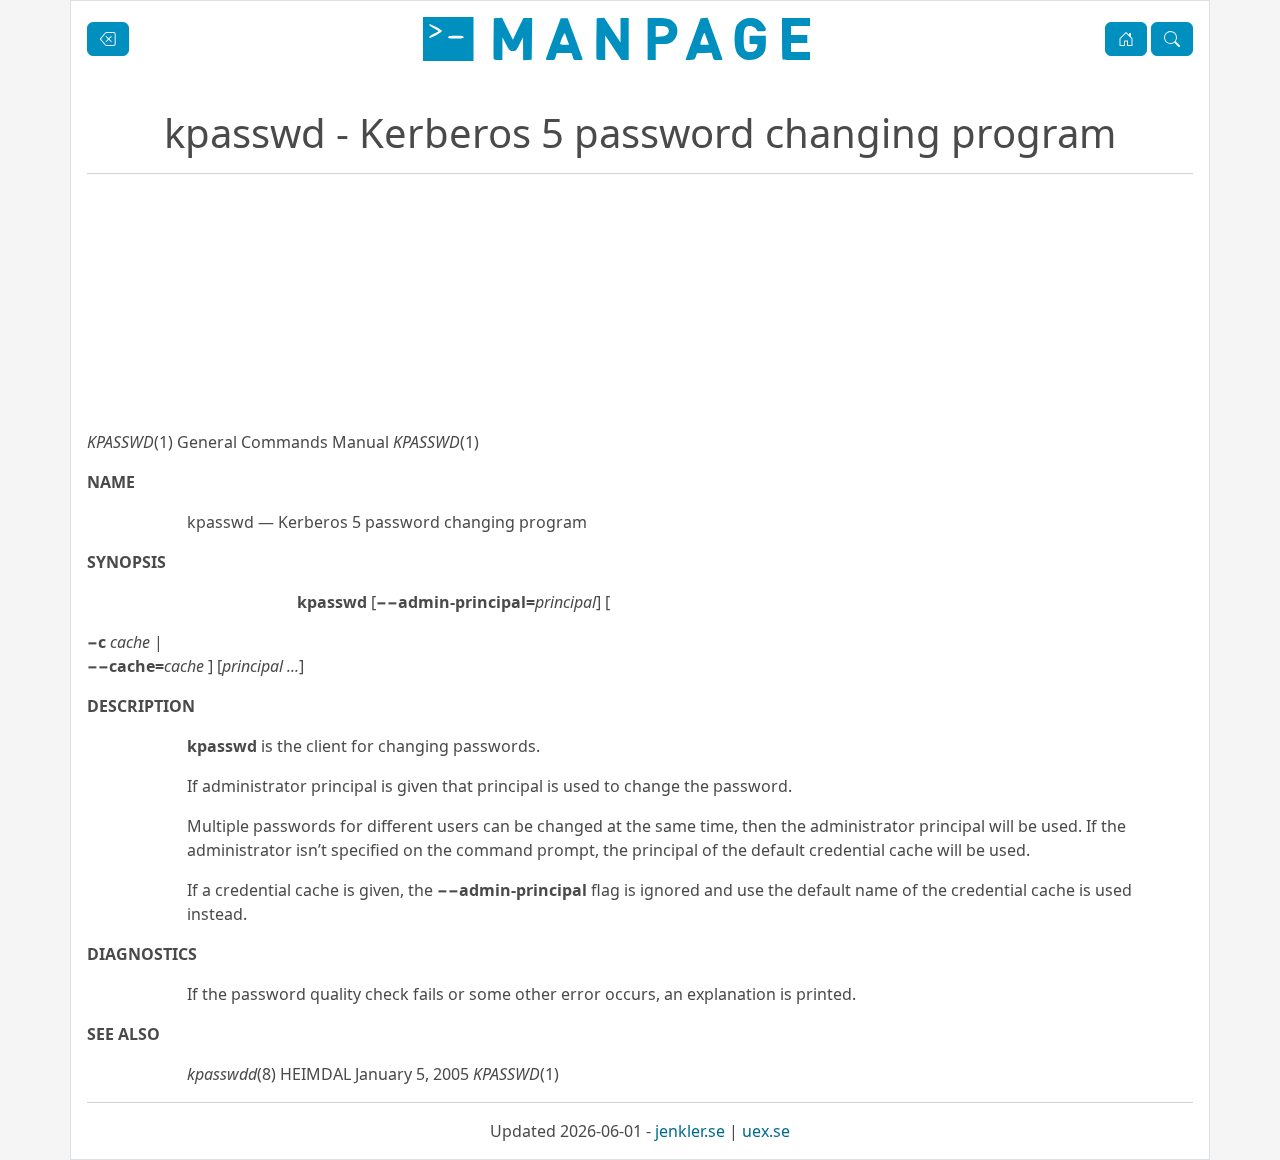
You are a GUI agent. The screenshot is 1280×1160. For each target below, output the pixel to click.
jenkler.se (690, 1131)
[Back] (108, 39)
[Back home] (616, 39)
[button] (1126, 39)
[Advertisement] (640, 370)
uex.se (766, 1131)
